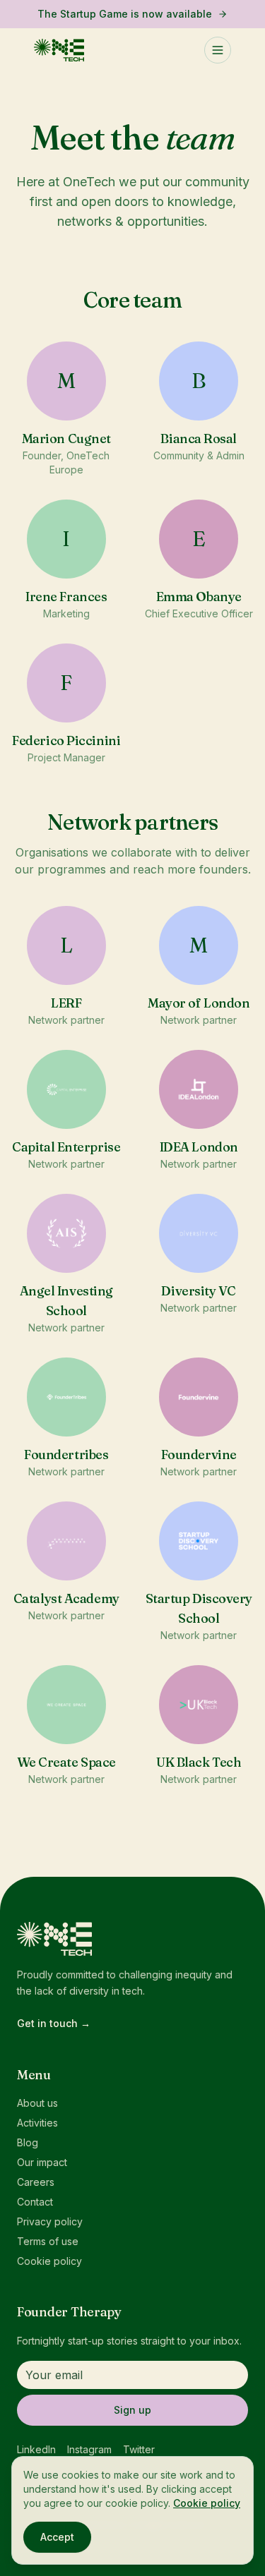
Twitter (139, 2449)
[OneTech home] (59, 50)
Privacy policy (50, 2221)
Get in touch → (54, 2023)
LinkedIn (36, 2449)
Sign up (132, 2410)
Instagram (89, 2449)
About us (37, 2103)
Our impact (42, 2162)
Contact (35, 2202)
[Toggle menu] (218, 50)
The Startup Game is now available (125, 14)
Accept (57, 2537)
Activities (37, 2123)
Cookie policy (49, 2261)
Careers (36, 2182)
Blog (28, 2142)
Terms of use (48, 2241)
